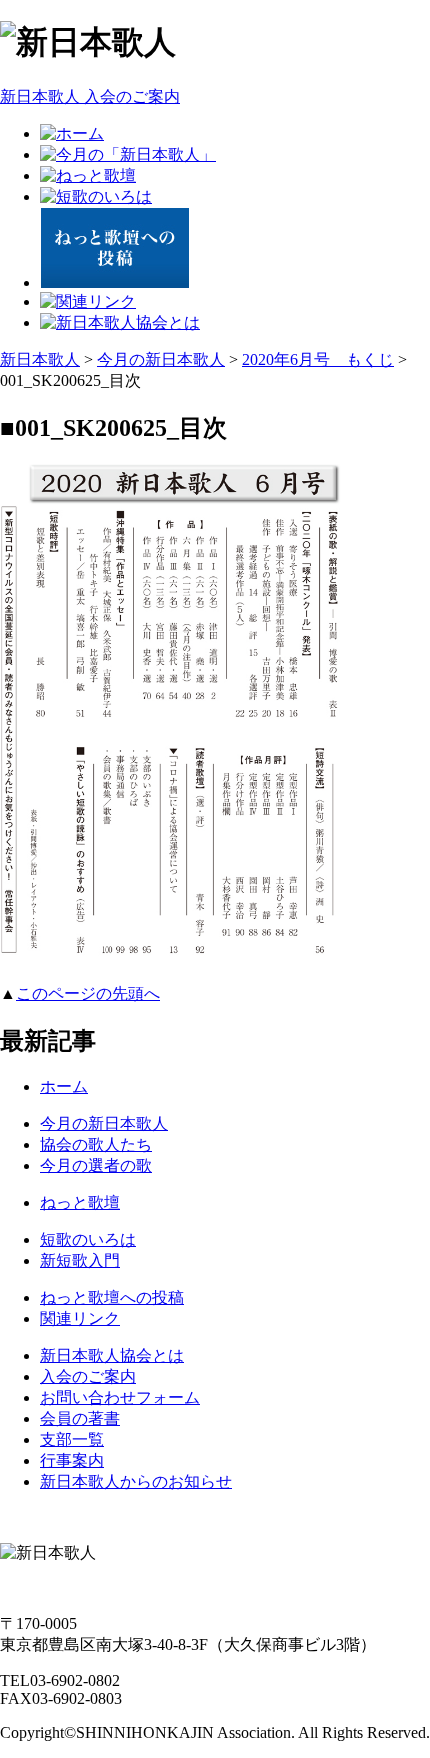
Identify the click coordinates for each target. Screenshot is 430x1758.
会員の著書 (80, 1418)
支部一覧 (72, 1439)
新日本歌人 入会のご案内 (90, 96)
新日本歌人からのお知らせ (136, 1481)
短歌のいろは (88, 1239)
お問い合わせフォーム (120, 1397)
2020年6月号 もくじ (318, 359)
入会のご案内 (88, 1376)
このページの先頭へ (88, 993)
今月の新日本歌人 (161, 359)
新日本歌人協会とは (112, 1355)
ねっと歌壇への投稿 (112, 1297)
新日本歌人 (40, 359)
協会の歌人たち (96, 1144)
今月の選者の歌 (96, 1165)
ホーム (64, 1086)
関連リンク (80, 1318)
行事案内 (72, 1460)
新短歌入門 (80, 1260)
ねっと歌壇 (80, 1202)
